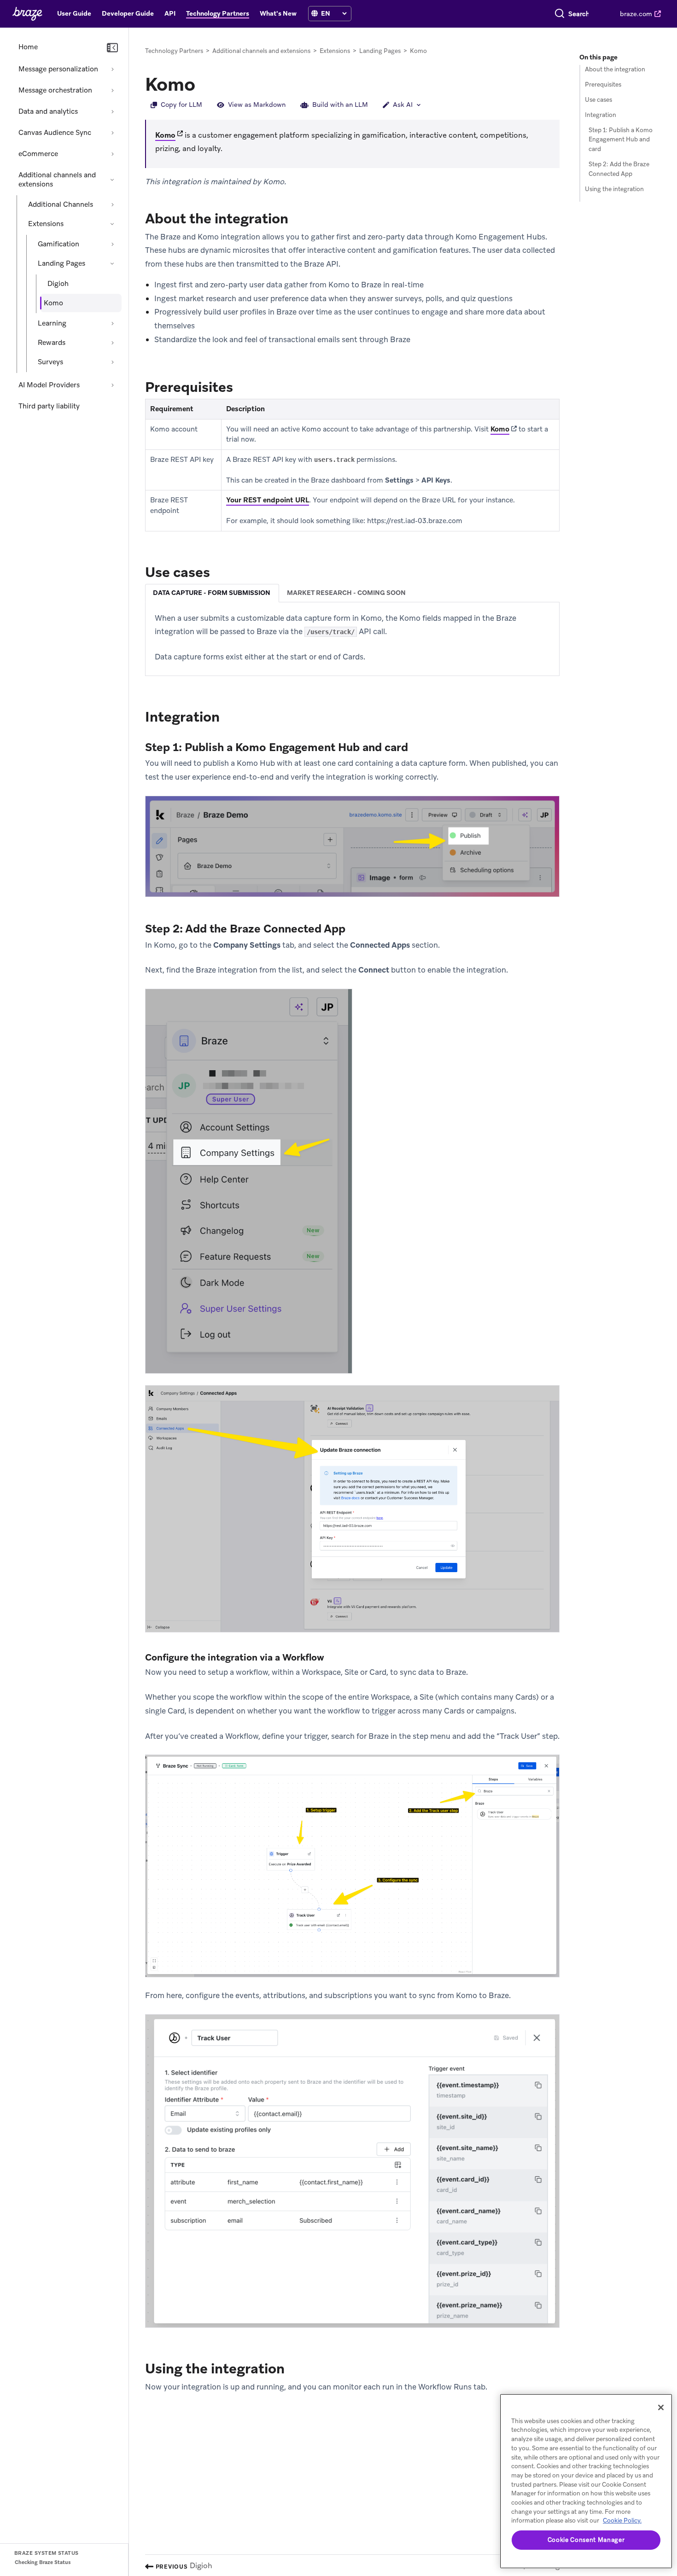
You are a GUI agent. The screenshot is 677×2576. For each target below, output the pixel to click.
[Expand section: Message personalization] (112, 69)
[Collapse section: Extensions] (112, 224)
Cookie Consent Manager (586, 2540)
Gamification (58, 244)
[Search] (560, 14)
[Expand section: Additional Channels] (112, 204)
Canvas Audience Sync (55, 133)
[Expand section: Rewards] (112, 343)
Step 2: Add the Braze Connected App (619, 169)
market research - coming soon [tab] (346, 593)
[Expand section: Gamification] (112, 244)
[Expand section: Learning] (112, 323)
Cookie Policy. (622, 2521)
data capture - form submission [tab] (212, 593)
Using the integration (614, 189)
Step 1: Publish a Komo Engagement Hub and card (621, 140)
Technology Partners (174, 51)
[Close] (661, 2407)
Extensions (46, 224)
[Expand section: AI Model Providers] (112, 385)
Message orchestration (55, 90)
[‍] (315, 14)
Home (28, 47)
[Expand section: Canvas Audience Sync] (112, 133)
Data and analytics (48, 111)
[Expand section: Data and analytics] (112, 111)
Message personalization (58, 69)
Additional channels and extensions (57, 180)
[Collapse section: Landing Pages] (112, 263)
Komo (165, 135)
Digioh (58, 284)
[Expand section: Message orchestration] (112, 90)
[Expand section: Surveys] (112, 362)
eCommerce (38, 154)
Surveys (50, 362)
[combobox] (579, 14)
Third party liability (49, 406)
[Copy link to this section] (204, 83)
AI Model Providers (49, 385)
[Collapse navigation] (112, 48)
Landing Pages (61, 263)
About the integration (615, 69)
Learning (52, 323)
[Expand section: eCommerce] (112, 154)
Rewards (52, 343)
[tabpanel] (352, 638)
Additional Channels (61, 204)
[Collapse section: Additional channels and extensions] (112, 180)
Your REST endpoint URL (268, 500)
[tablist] (352, 593)
